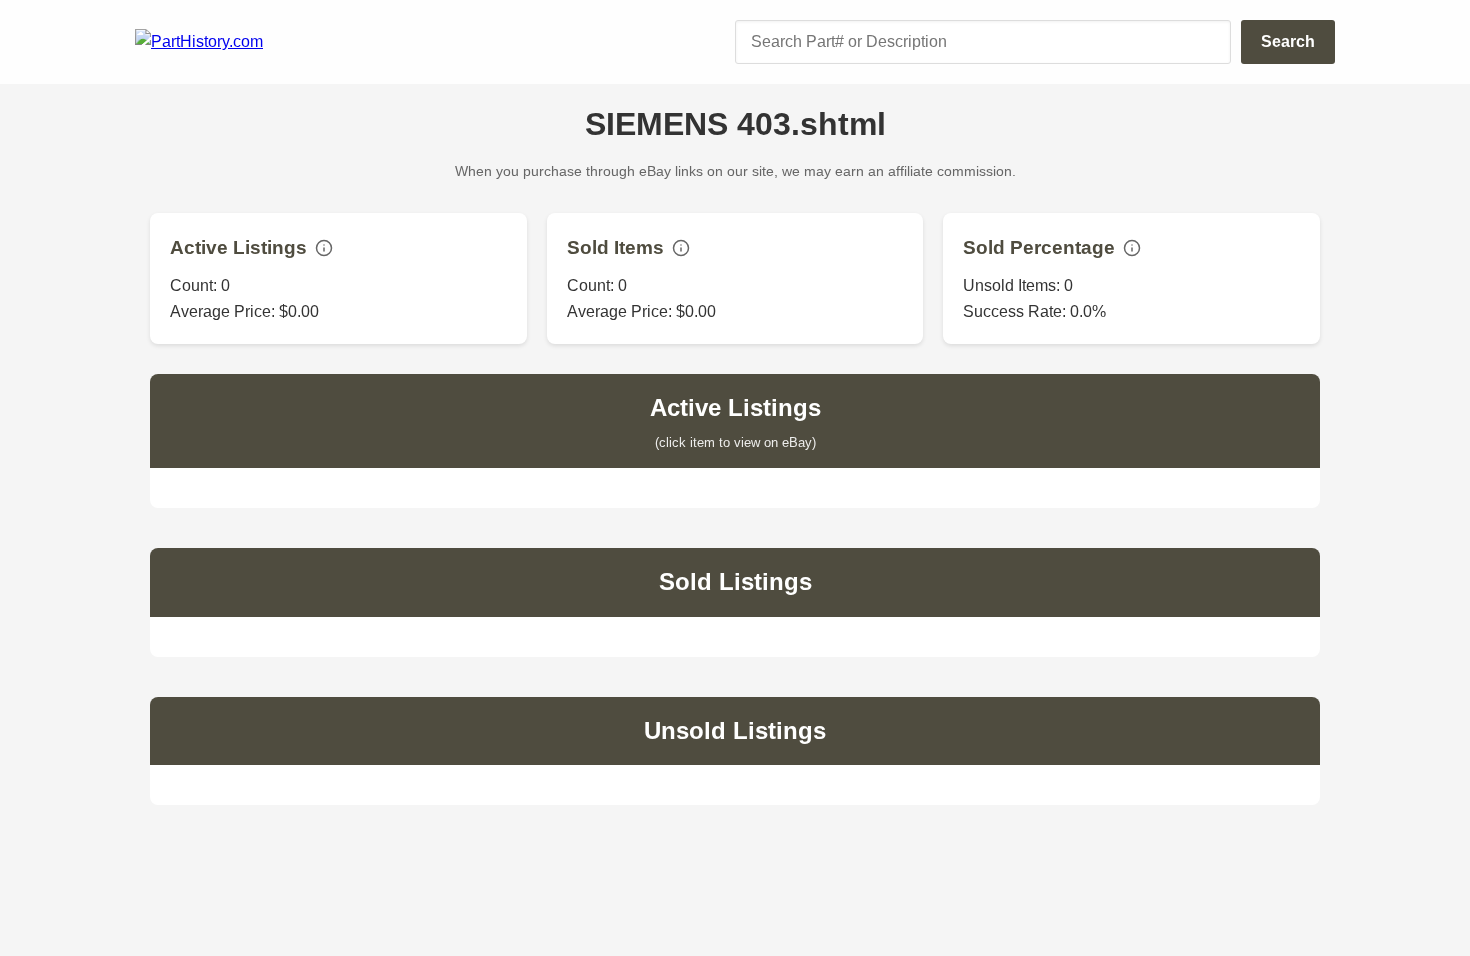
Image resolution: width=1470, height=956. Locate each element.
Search (1288, 41)
